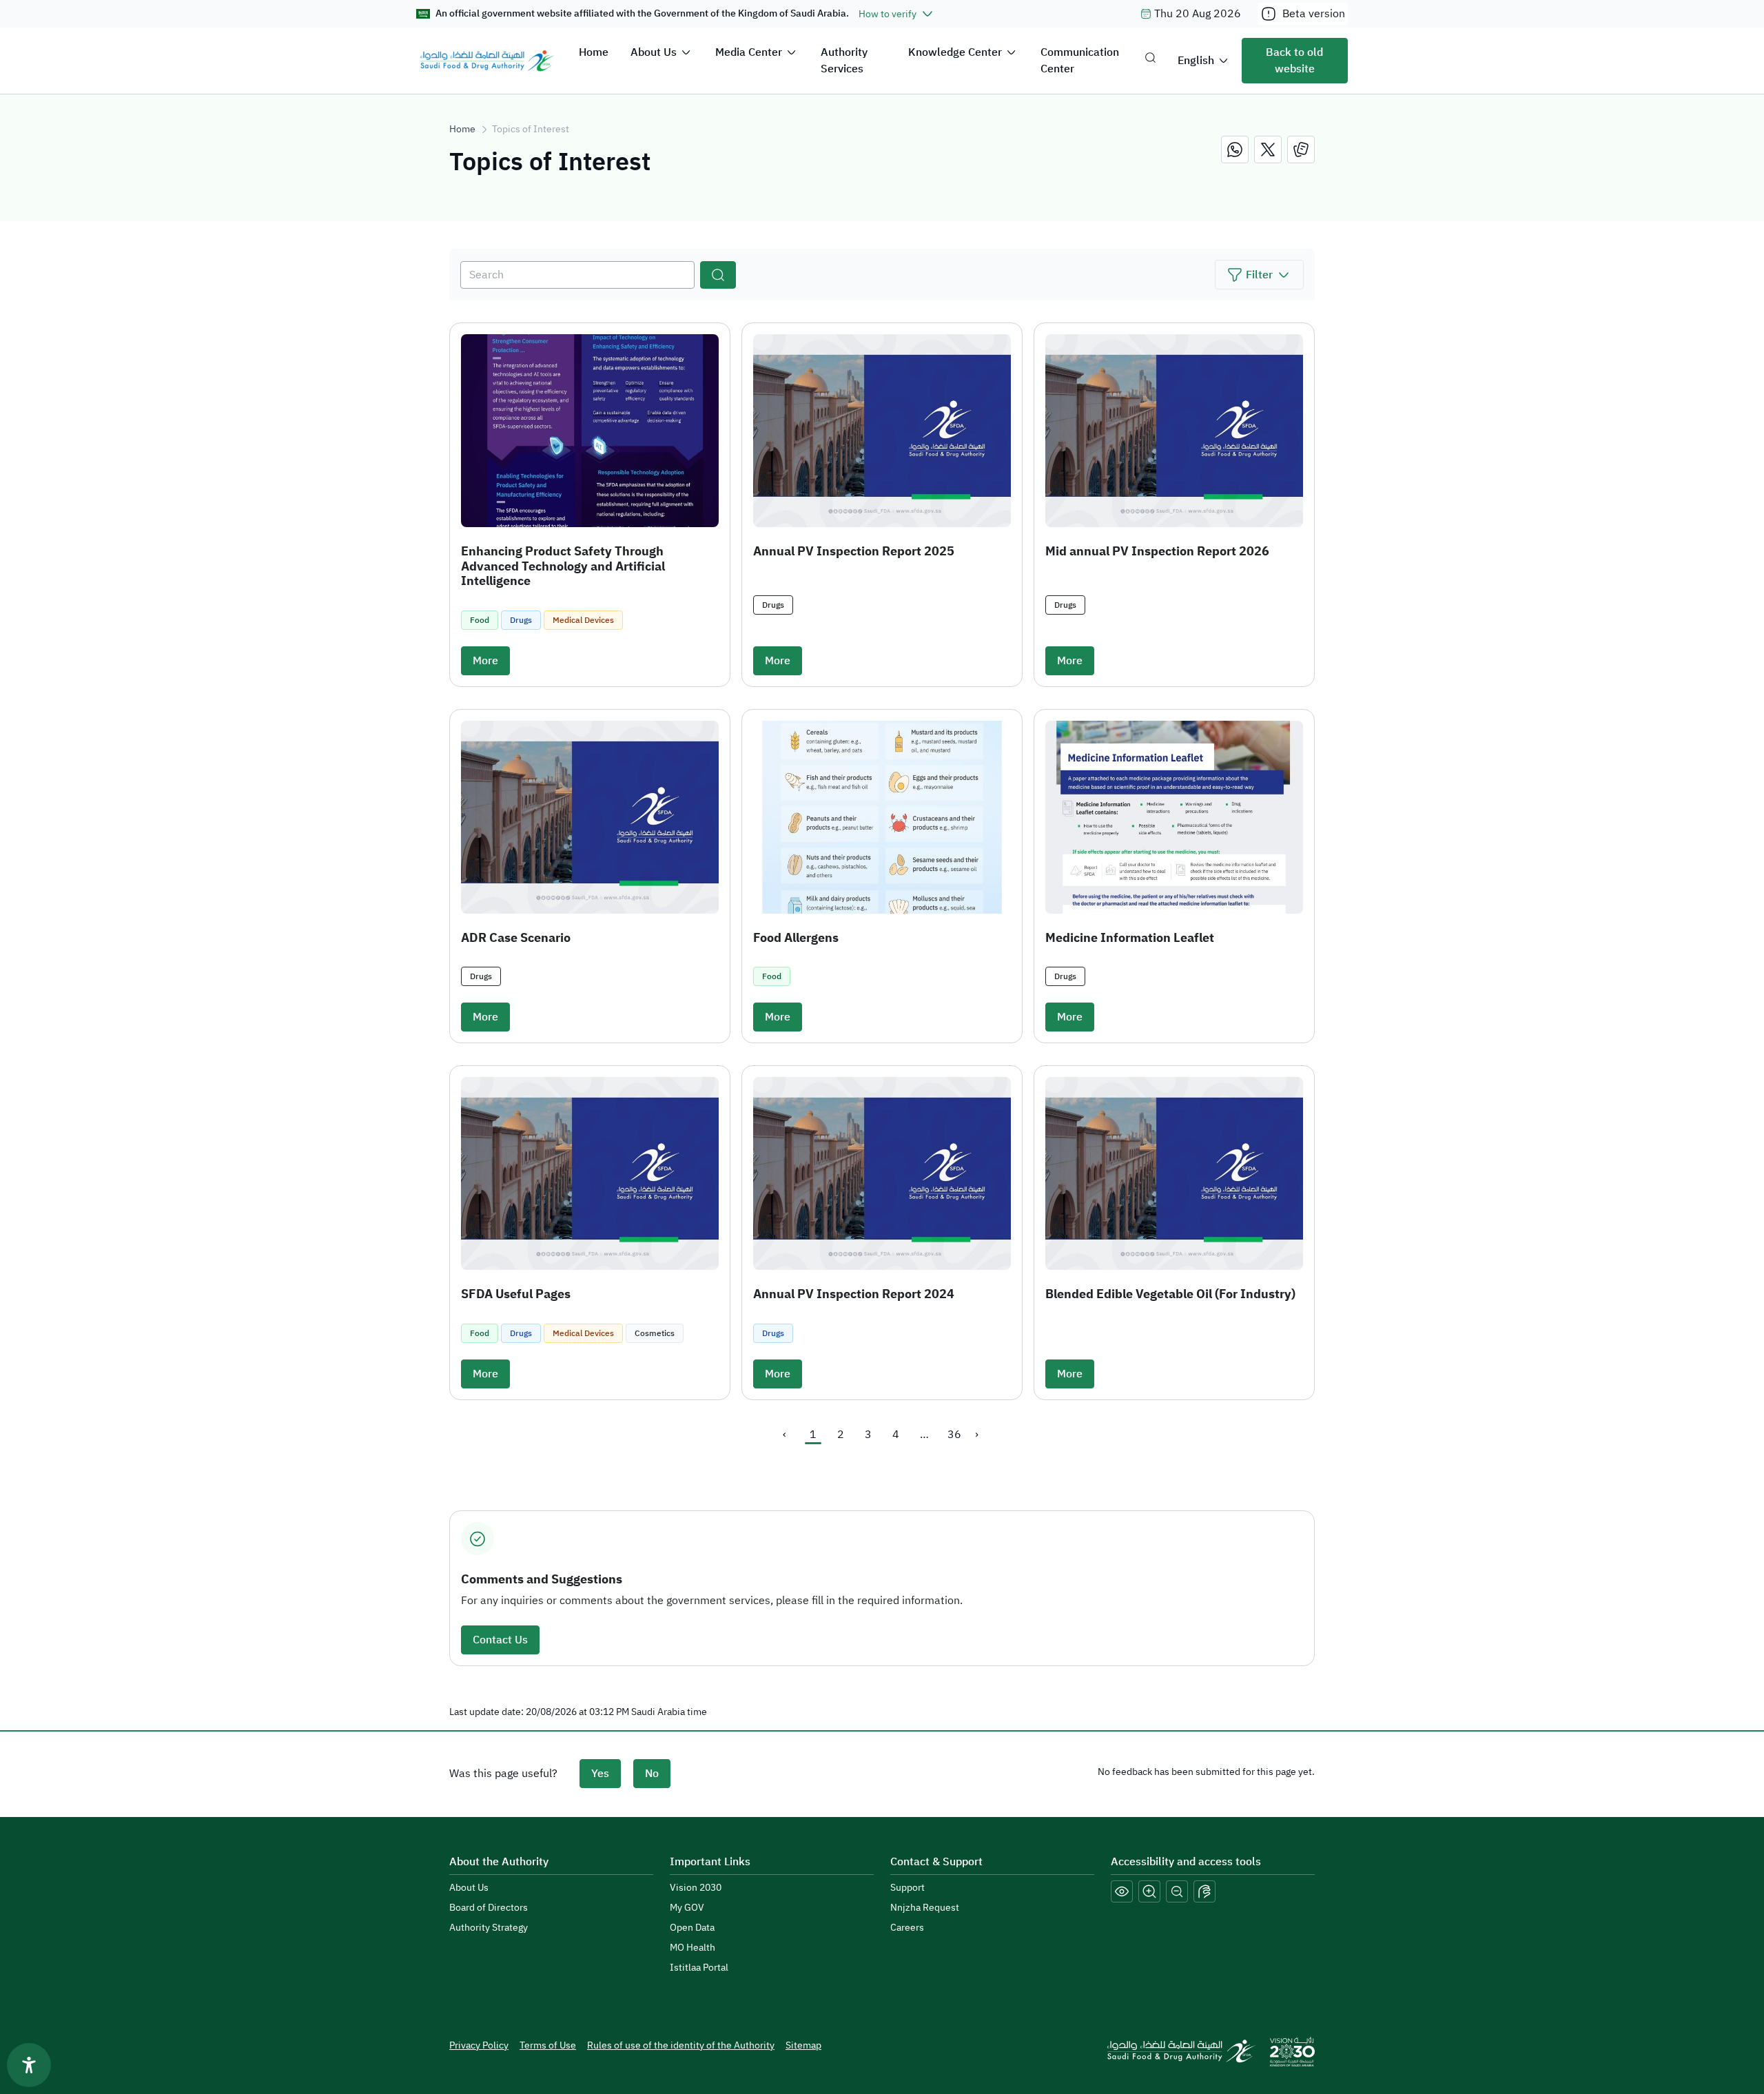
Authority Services (844, 61)
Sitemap (803, 2045)
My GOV (687, 1908)
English (1196, 61)
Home (594, 52)
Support (907, 1888)
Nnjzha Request (925, 1908)
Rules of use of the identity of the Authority (681, 2045)
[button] (1259, 275)
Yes (600, 1774)
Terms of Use (548, 2045)
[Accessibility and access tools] (1204, 1891)
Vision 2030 (696, 1888)
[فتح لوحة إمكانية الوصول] (29, 2065)
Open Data (692, 1928)
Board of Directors (489, 1908)
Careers (907, 1928)
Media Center (749, 52)
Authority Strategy (489, 1928)
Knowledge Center (955, 52)
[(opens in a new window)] (1235, 150)
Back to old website (1294, 61)
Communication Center (1080, 61)
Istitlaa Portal (699, 1968)
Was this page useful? (503, 1774)
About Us (654, 52)
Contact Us (500, 1640)
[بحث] (718, 275)
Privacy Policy (479, 2045)
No (652, 1774)
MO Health (693, 1948)
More (485, 661)
